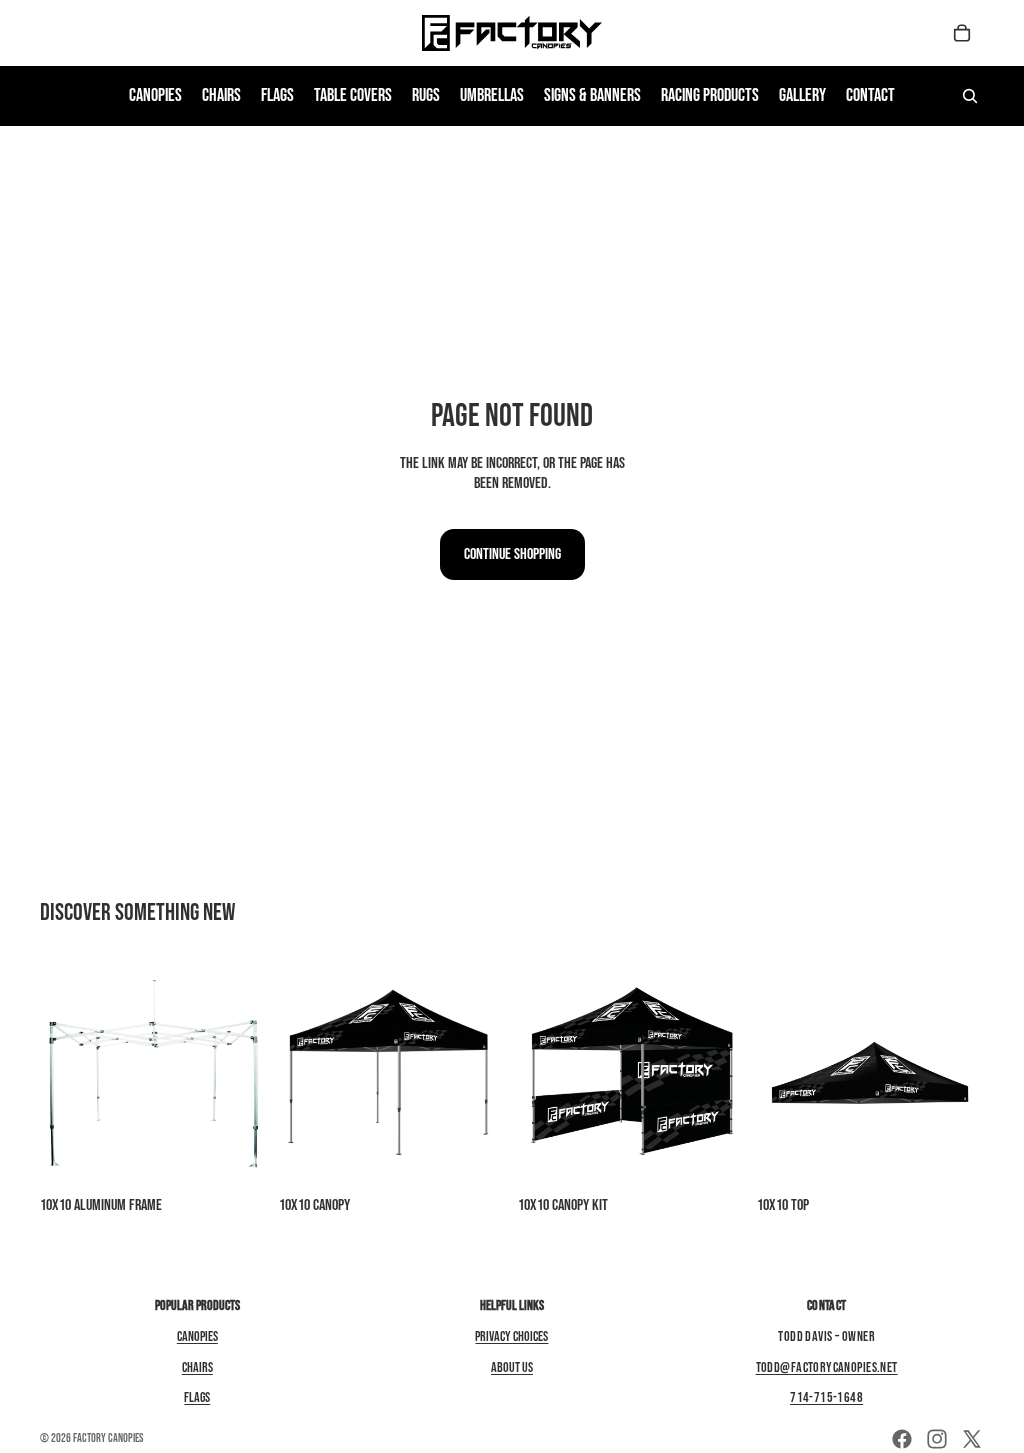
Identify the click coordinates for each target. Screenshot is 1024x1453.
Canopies (197, 1336)
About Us (512, 1367)
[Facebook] (902, 1439)
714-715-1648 (826, 1397)
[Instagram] (937, 1439)
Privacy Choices (511, 1336)
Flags (197, 1397)
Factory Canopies (108, 1438)
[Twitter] (972, 1439)
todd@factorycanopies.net (827, 1367)
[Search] (970, 96)
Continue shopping (512, 554)
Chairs (197, 1367)
